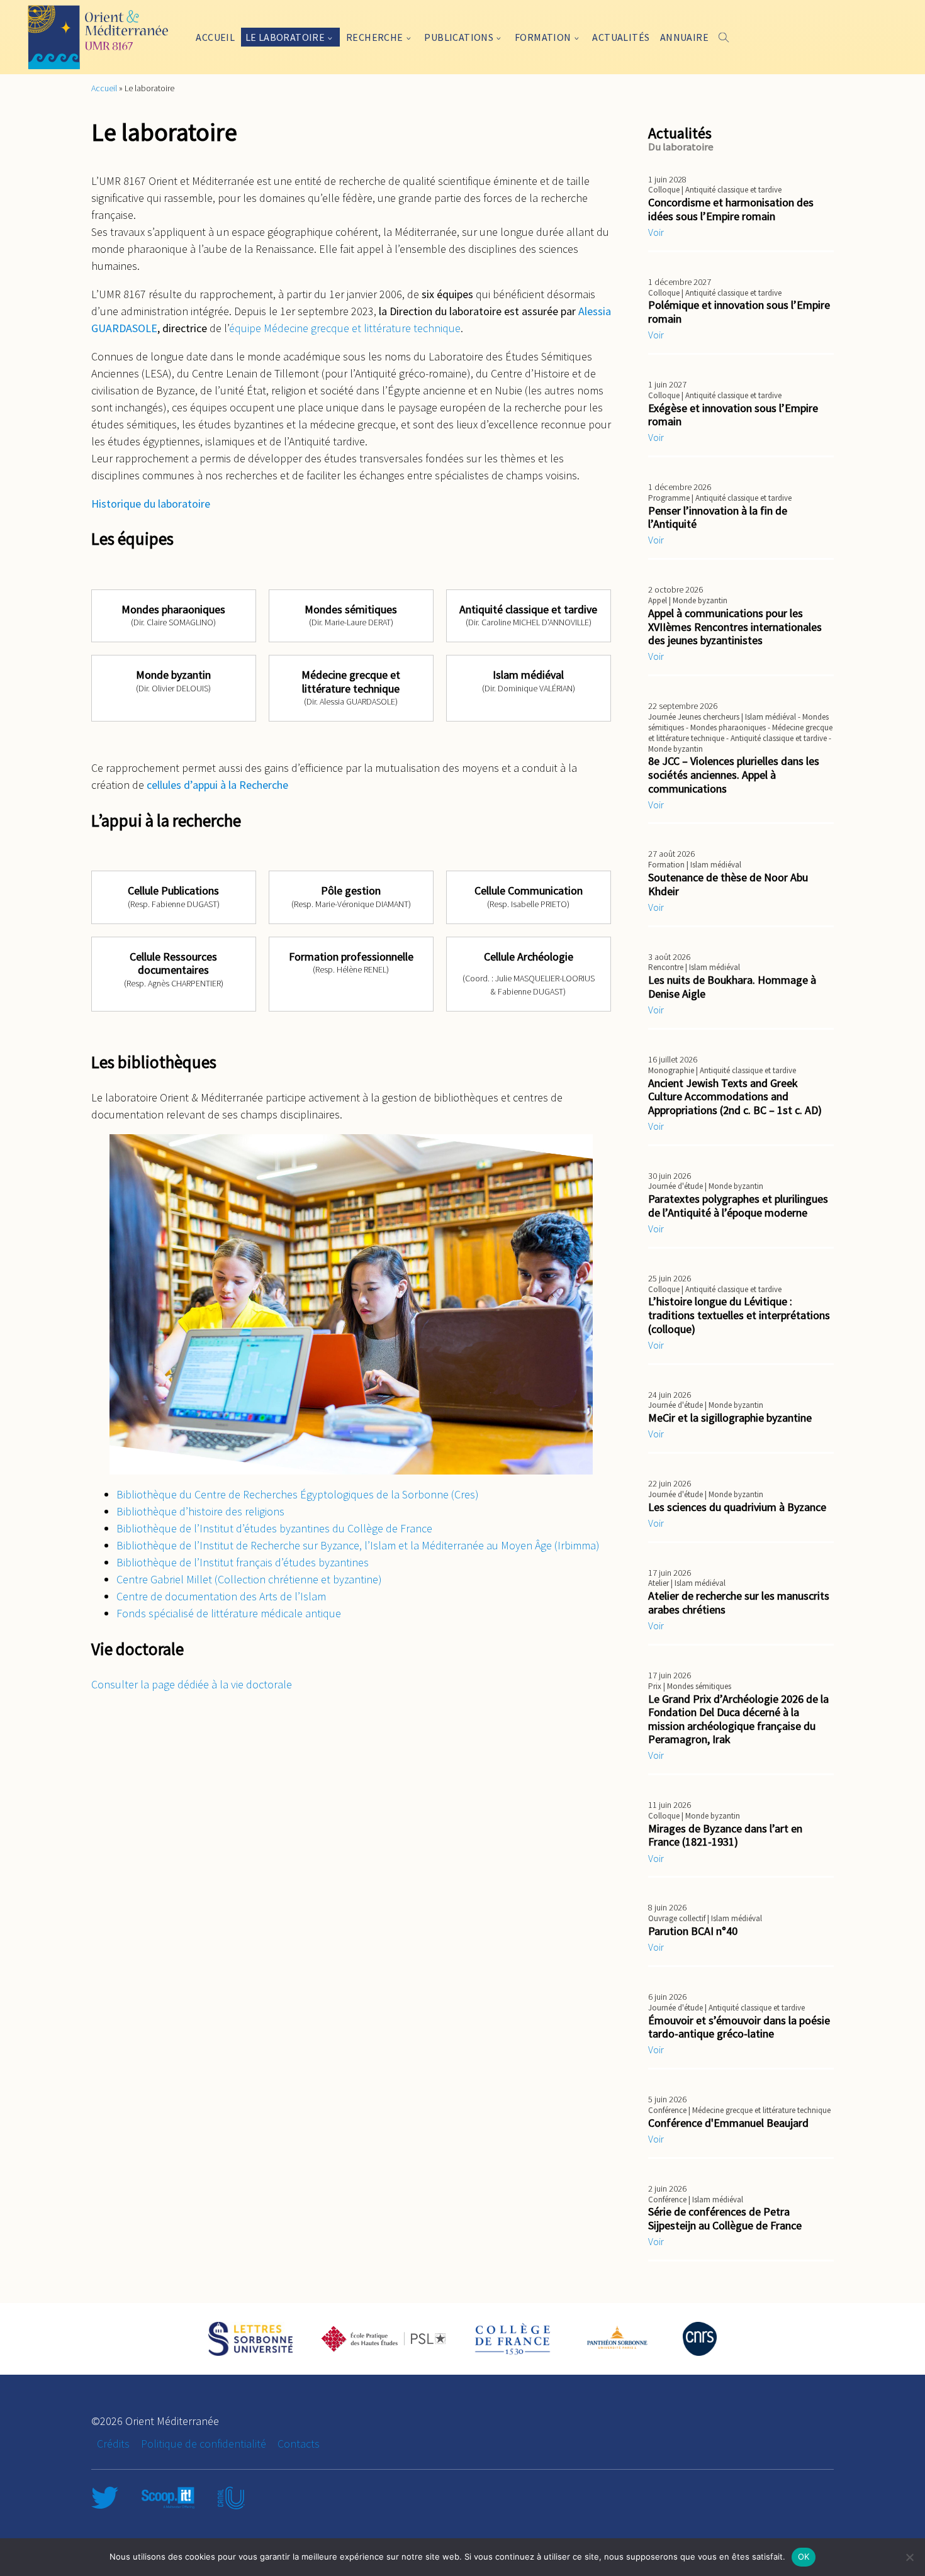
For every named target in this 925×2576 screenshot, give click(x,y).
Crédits (113, 2444)
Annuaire (684, 37)
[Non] (909, 2557)
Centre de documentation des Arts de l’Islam (221, 1596)
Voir (656, 232)
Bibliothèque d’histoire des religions (200, 1511)
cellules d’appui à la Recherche (217, 785)
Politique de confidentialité (204, 2444)
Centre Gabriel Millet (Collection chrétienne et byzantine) (249, 1579)
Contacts (299, 2444)
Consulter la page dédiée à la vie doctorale (192, 1684)
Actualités (621, 37)
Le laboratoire (285, 37)
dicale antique (308, 1613)
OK (804, 2556)
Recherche (375, 37)
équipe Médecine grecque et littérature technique (345, 328)
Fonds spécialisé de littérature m (193, 1613)
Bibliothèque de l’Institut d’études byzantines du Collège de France (274, 1528)
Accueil (215, 37)
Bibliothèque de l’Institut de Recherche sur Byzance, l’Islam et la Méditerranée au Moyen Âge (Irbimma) (358, 1545)
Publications (459, 37)
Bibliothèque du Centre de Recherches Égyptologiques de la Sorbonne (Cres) (298, 1494)
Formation (543, 37)
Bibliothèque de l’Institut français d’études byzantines (243, 1562)
